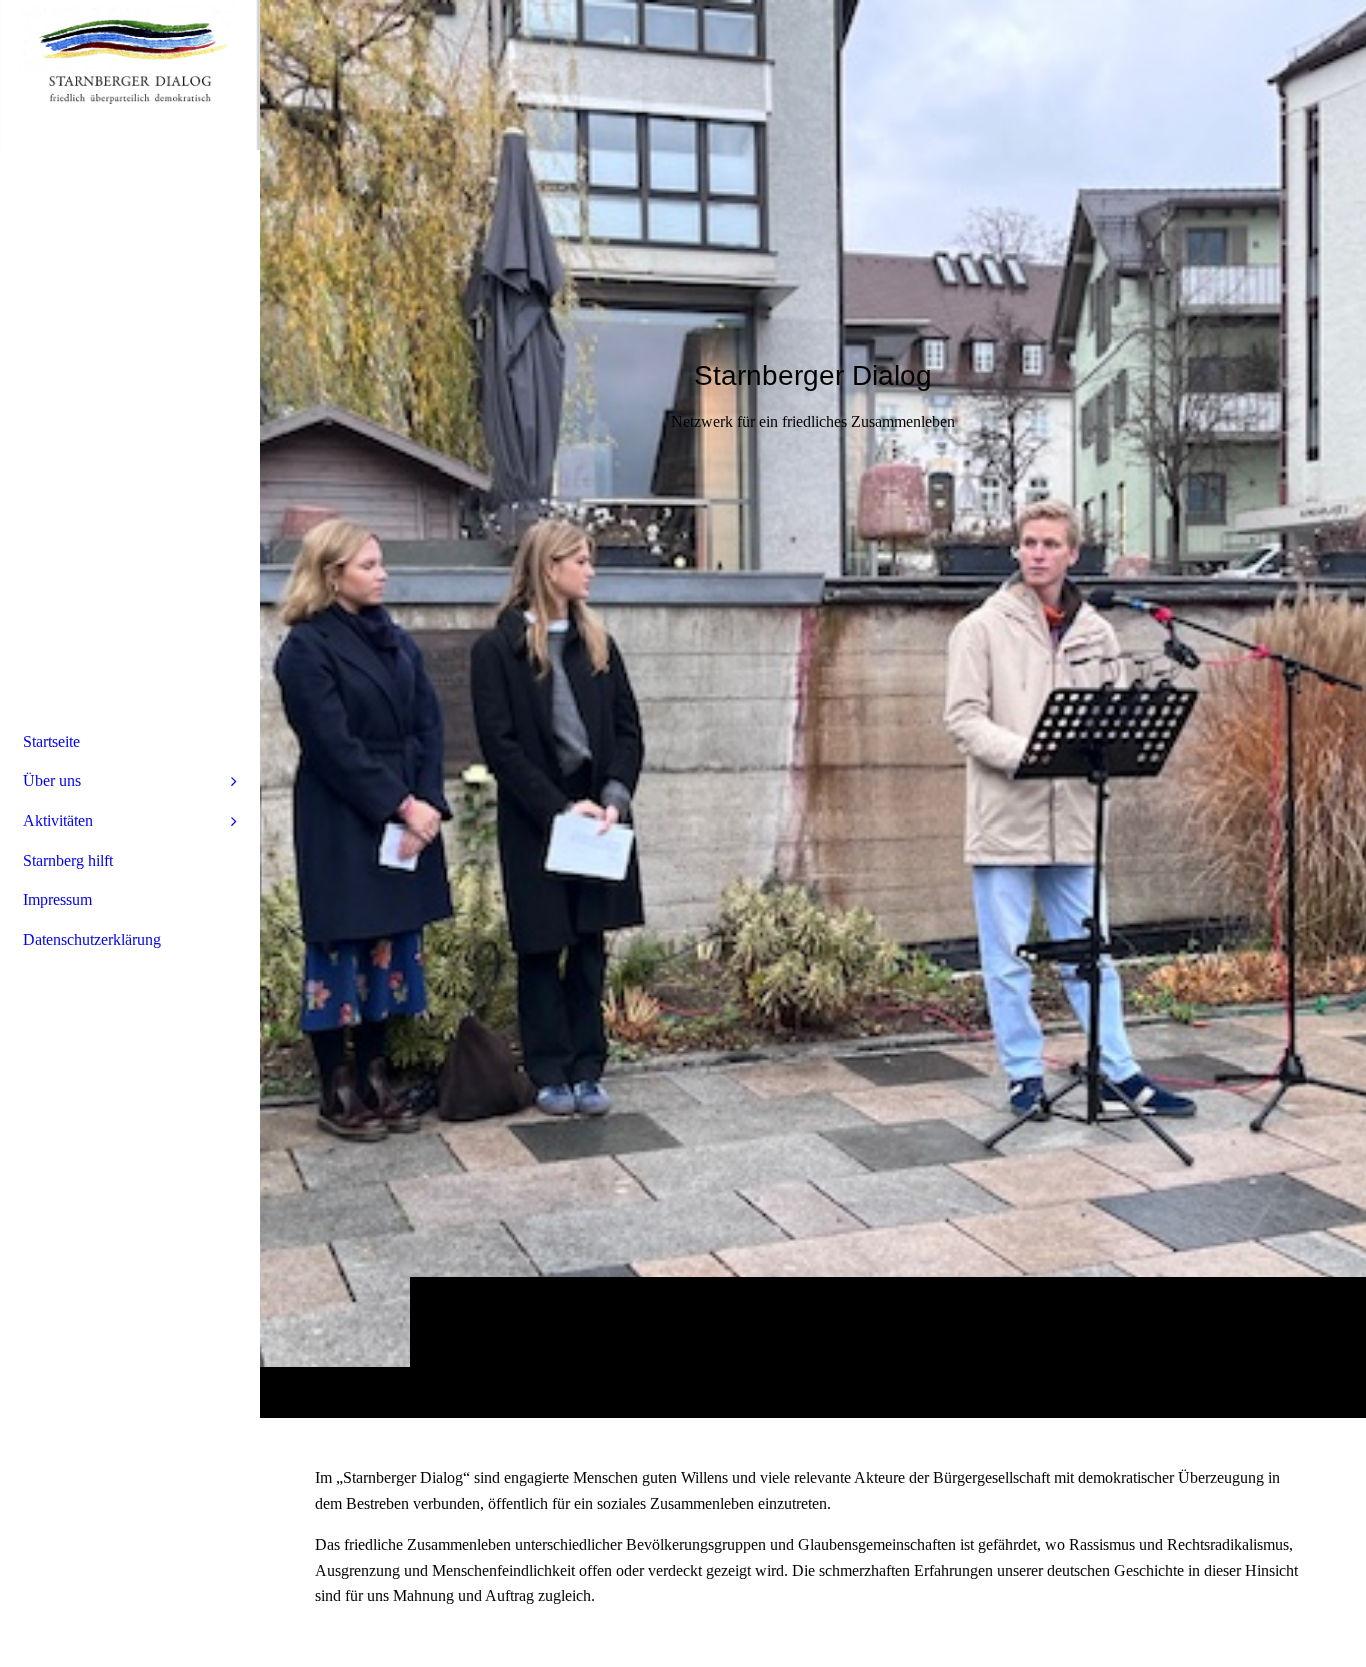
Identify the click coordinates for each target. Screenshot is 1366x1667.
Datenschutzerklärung (92, 939)
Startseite (51, 741)
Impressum (57, 899)
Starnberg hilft (68, 860)
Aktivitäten (58, 820)
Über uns (52, 780)
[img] (813, 708)
